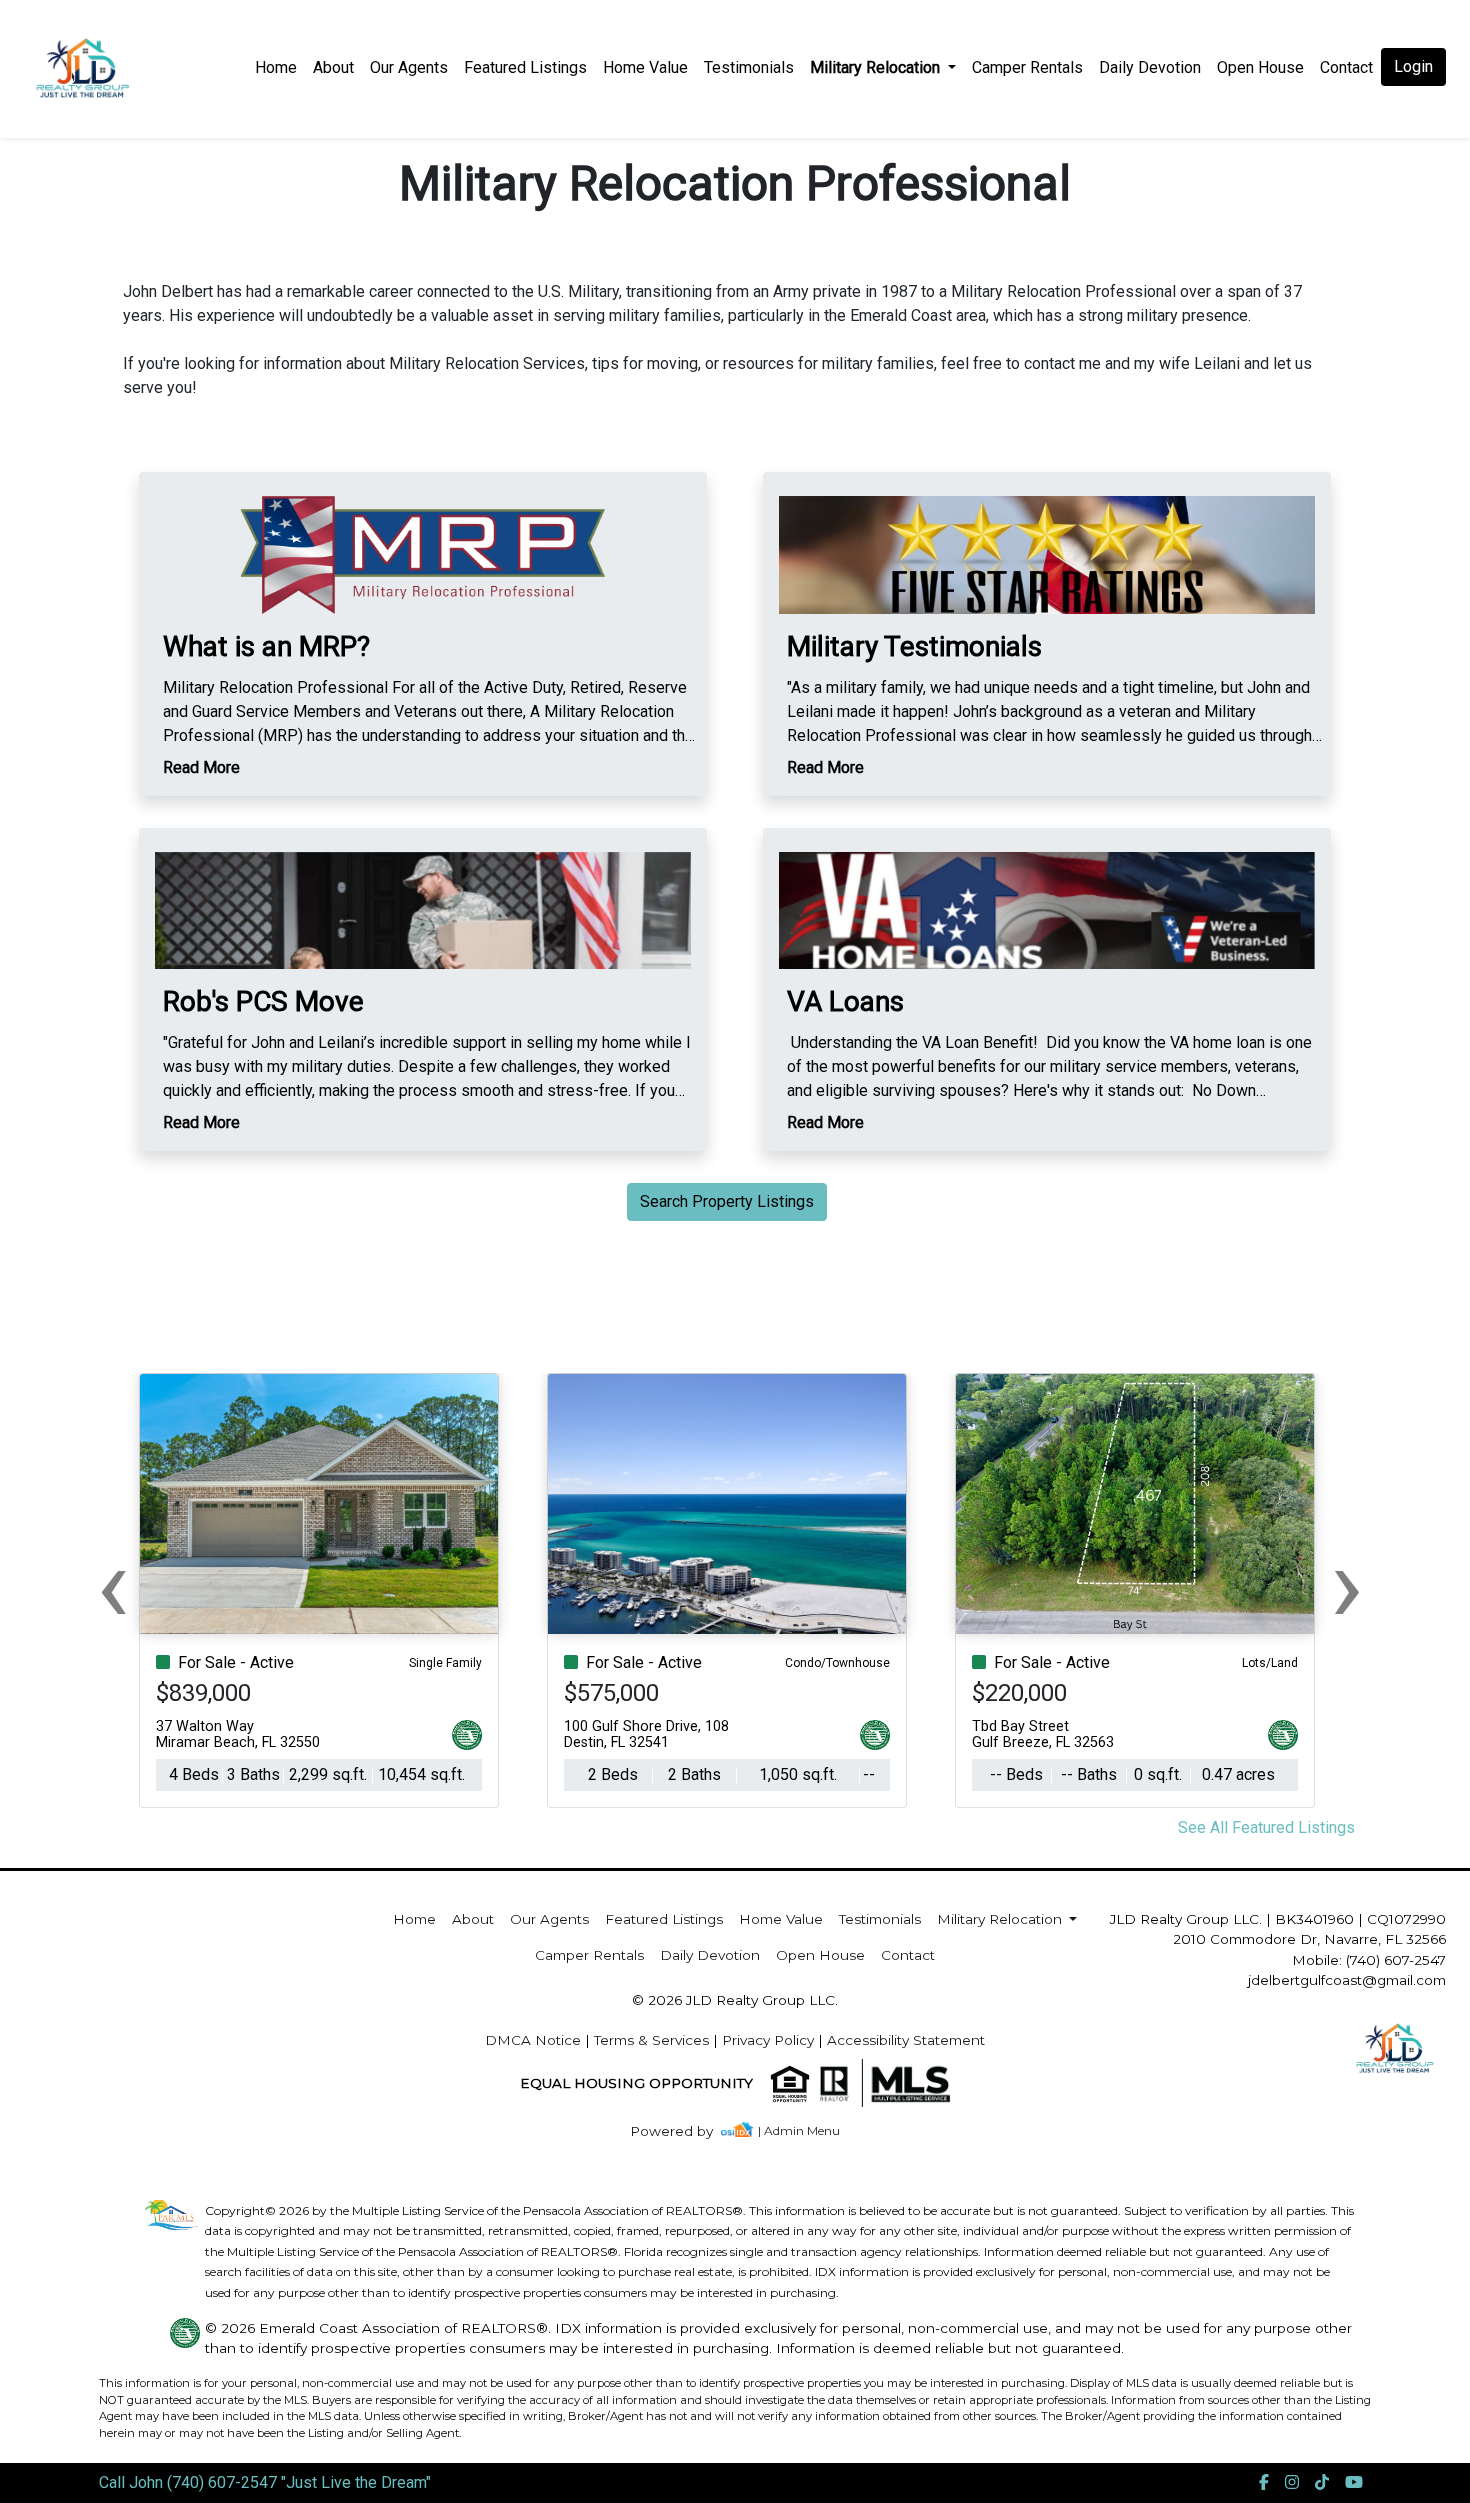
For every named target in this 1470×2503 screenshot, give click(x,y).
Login (1413, 66)
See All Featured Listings (1266, 1827)
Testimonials (749, 67)
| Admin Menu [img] (799, 2130)
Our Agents (409, 67)
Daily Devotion (1150, 67)
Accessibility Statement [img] (906, 2040)
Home (276, 67)
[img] (683, 2131)
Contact (908, 1955)
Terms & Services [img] (651, 2040)
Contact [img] (1346, 67)
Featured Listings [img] (525, 67)
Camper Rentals (1027, 67)
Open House (1260, 67)
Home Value (645, 67)
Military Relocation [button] (877, 67)
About (333, 67)
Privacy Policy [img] (768, 2040)
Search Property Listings (727, 1201)
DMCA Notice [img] (533, 2040)
